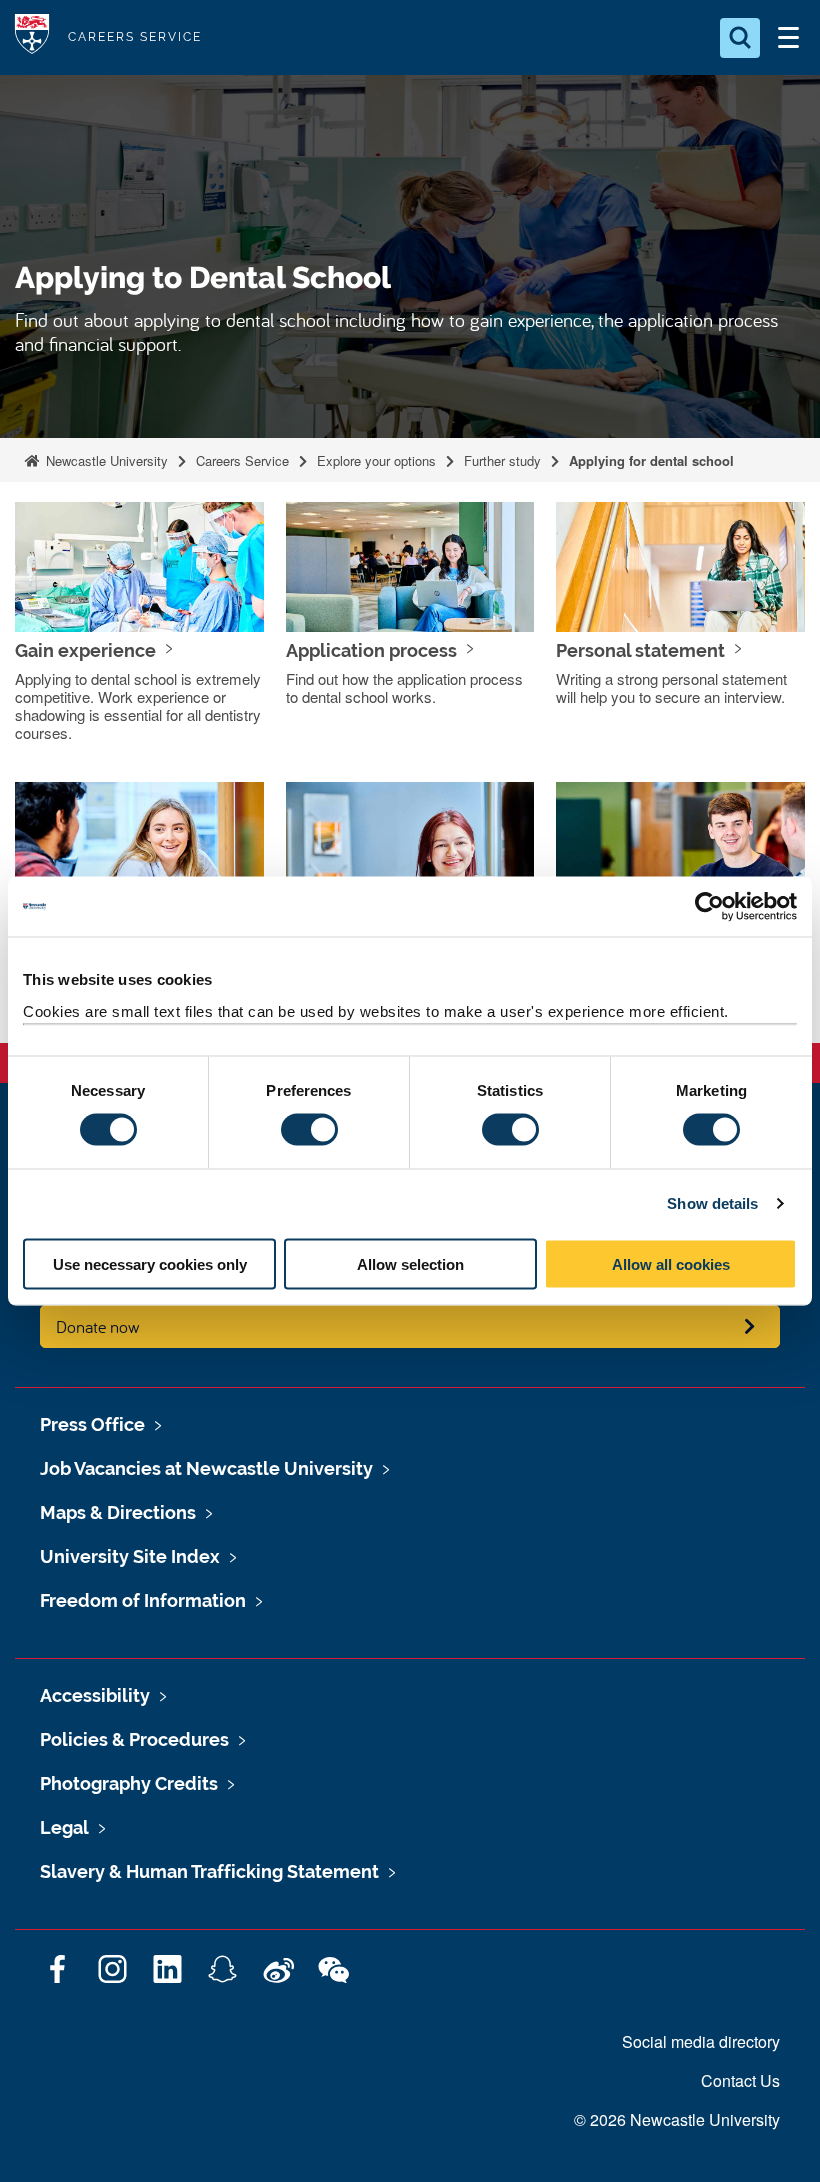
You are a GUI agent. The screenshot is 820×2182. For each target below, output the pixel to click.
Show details (712, 1203)
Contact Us (740, 2080)
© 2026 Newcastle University (677, 2119)
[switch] (309, 1130)
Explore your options (376, 460)
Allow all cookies (671, 1263)
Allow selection (410, 1263)
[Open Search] (740, 38)
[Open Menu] (788, 38)
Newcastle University (105, 460)
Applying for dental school (651, 460)
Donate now (98, 1326)
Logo (32, 37)
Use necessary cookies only (150, 1263)
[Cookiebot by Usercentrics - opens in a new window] (709, 907)
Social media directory (701, 2041)
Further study (502, 460)
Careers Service (242, 460)
